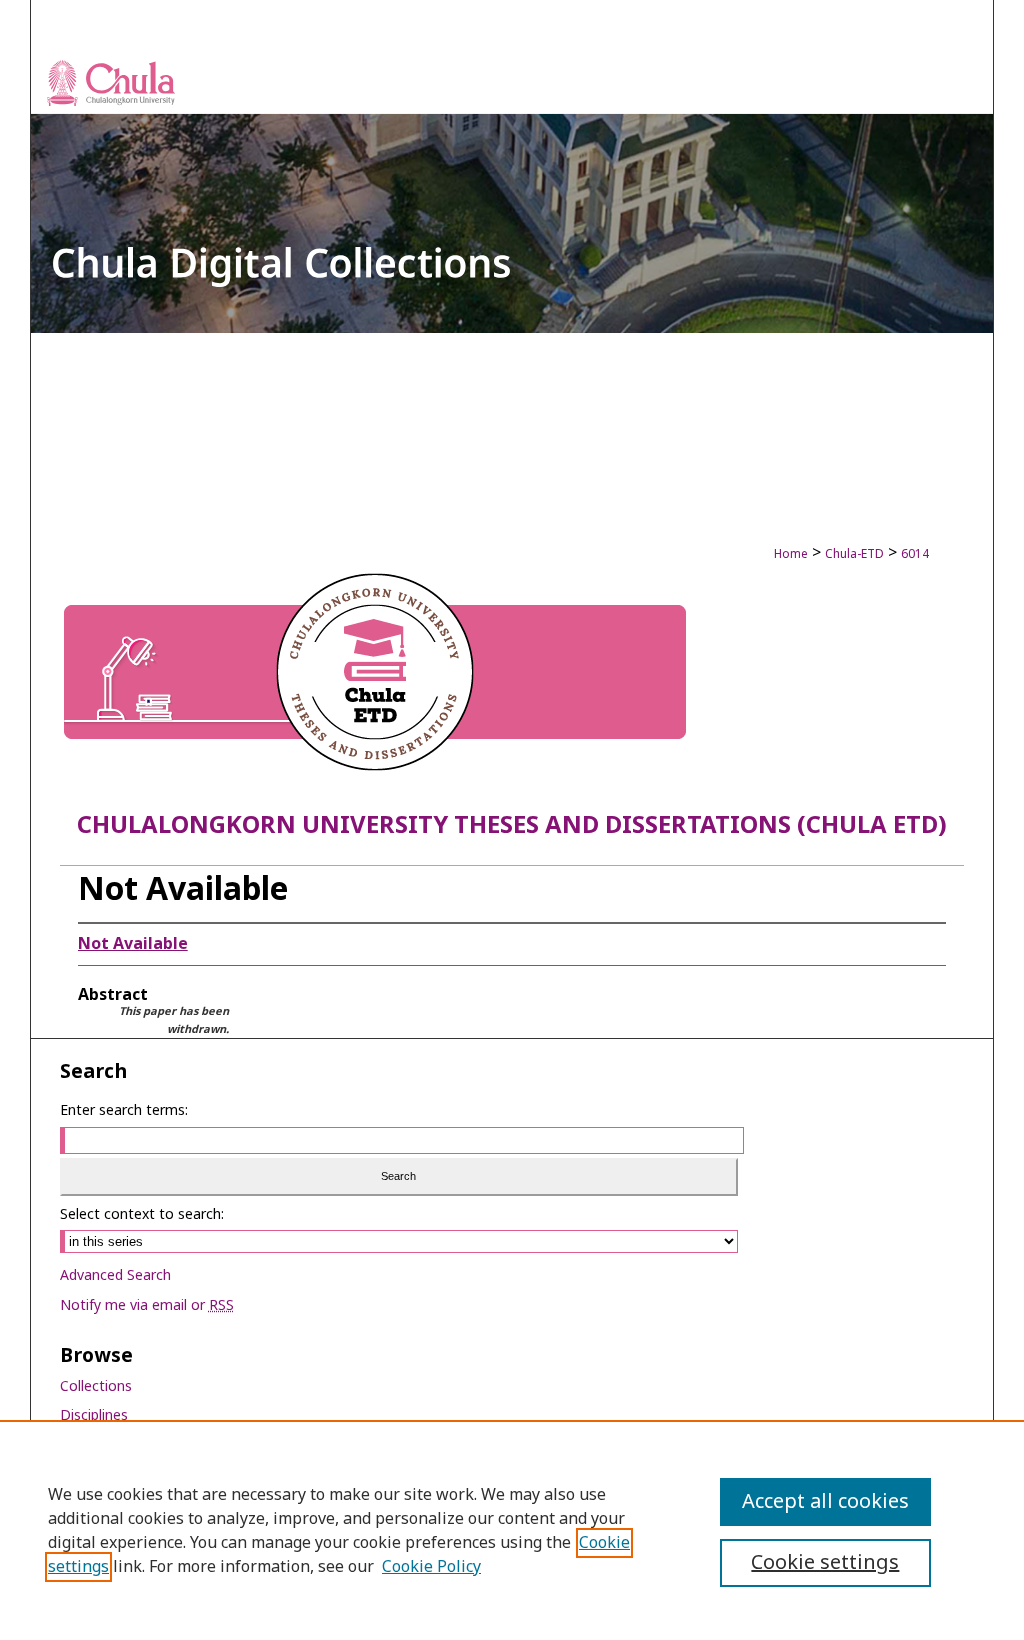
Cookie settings (825, 1563)
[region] (512, 1530)
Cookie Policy (431, 1567)
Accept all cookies (825, 1502)
